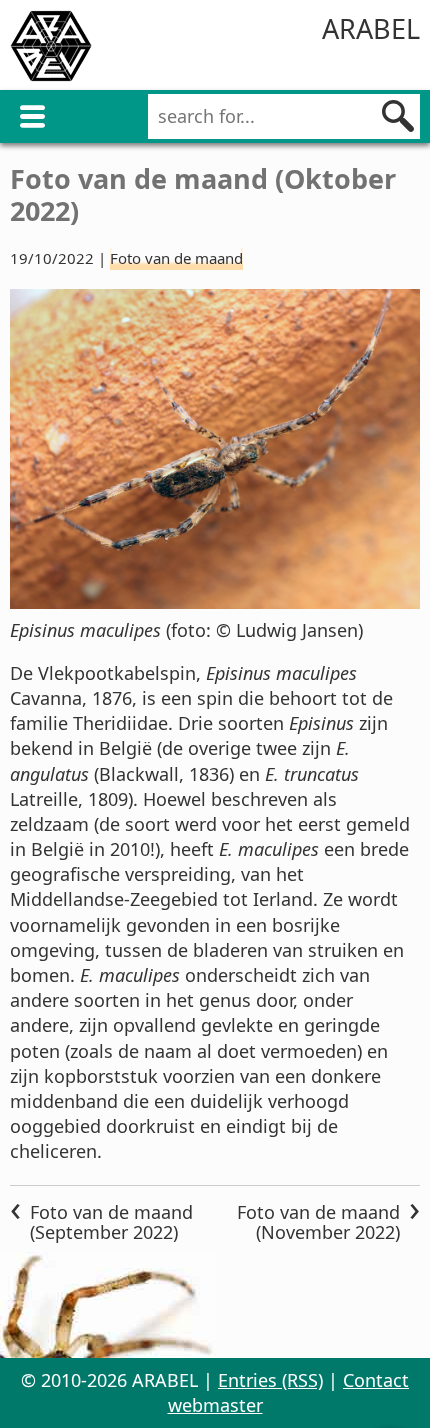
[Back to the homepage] (51, 49)
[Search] (398, 116)
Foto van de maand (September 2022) (111, 1222)
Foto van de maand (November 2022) (318, 1222)
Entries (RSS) (270, 1380)
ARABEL (371, 28)
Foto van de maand (176, 258)
